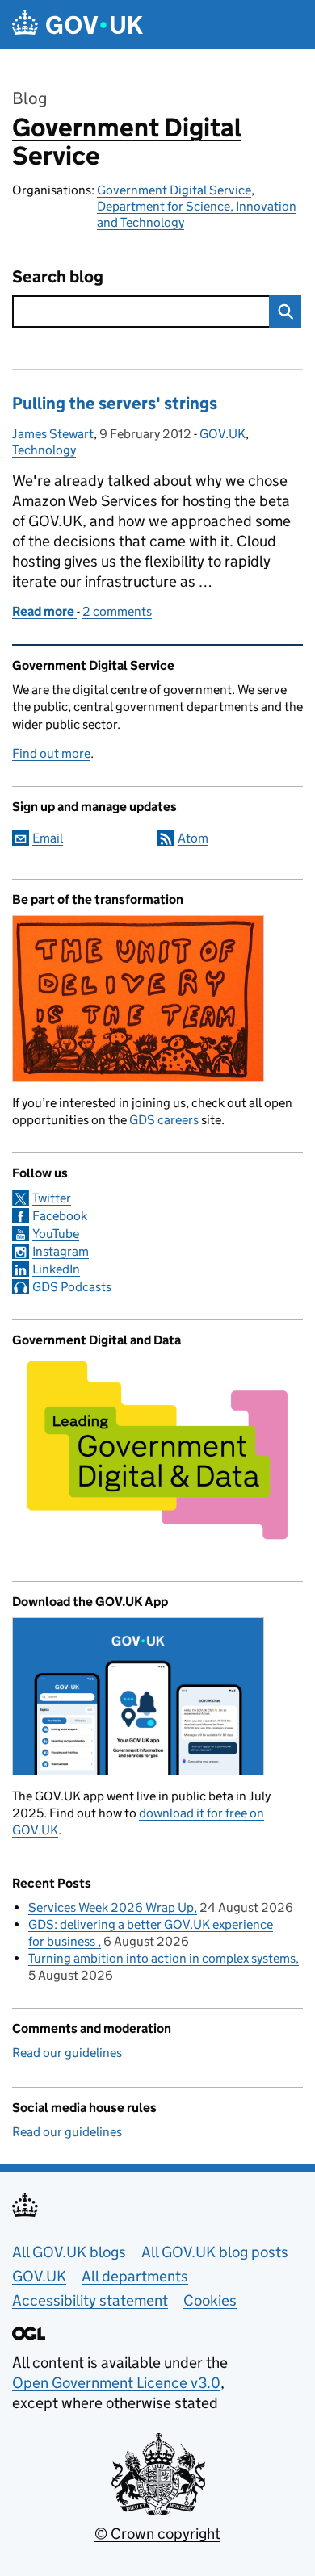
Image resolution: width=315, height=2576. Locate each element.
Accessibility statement (90, 2300)
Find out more (51, 753)
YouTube (56, 1234)
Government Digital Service (127, 142)
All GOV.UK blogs (69, 2252)
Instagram (61, 1251)
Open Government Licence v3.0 (116, 2383)
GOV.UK (223, 434)
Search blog (58, 277)
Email (48, 838)
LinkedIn (56, 1269)
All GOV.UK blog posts (215, 2252)
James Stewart (53, 434)
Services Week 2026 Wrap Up (111, 1907)
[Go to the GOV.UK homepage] (78, 25)
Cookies (210, 2300)
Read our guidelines (67, 2053)
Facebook (60, 1216)
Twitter (52, 1198)
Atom (193, 838)
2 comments (117, 611)
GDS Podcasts (72, 1287)
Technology (44, 450)
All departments (135, 2276)
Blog (29, 98)
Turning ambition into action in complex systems (162, 1958)
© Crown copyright (157, 2534)
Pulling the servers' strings (115, 404)
